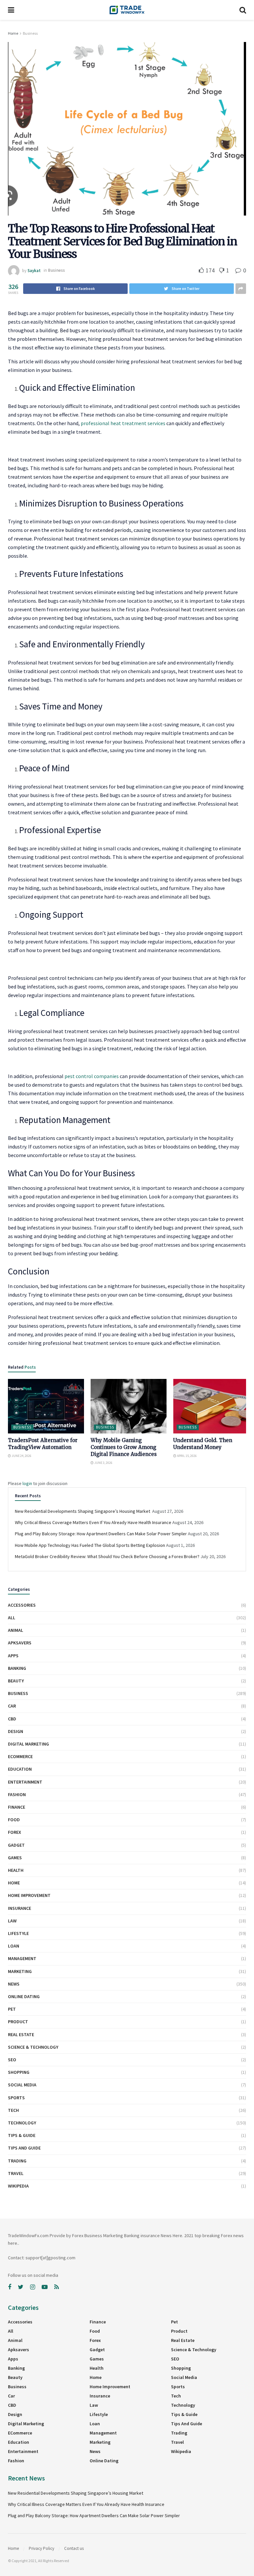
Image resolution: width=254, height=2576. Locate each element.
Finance (17, 1807)
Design (16, 1731)
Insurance (20, 1908)
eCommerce (20, 1756)
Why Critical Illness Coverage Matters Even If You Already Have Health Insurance (93, 1522)
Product (18, 2022)
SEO (12, 2060)
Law (12, 1921)
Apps (13, 1656)
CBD (12, 1719)
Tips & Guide (22, 2135)
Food (14, 1820)
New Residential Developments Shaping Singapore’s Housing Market (83, 1511)
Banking (17, 1668)
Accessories (22, 1605)
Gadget (16, 1845)
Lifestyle (18, 1933)
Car (12, 1706)
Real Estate (21, 2034)
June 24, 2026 (21, 1456)
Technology (22, 2123)
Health (16, 1870)
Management (22, 1958)
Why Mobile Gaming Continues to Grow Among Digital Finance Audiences (124, 1447)
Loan (14, 1946)
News (14, 1984)
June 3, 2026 (103, 1463)
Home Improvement (29, 1895)
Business (30, 33)
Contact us (74, 2548)
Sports (16, 2098)
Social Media (22, 2085)
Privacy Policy (42, 2548)
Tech (13, 2110)
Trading (17, 2161)
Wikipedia (18, 2186)
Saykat (34, 270)
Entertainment (25, 1782)
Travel (16, 2173)
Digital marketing (28, 1744)
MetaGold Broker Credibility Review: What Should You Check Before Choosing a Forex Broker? (107, 1556)
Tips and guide (24, 2148)
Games (15, 1858)
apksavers (20, 1643)
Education (20, 1769)
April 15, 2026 (187, 1456)
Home (13, 33)
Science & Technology (33, 2047)
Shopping (19, 2072)
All (12, 1618)
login (27, 1483)
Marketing (20, 1971)
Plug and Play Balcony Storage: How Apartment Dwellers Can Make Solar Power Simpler (101, 1534)
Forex (15, 1832)
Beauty (16, 1681)
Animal (16, 1630)
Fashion (17, 1794)
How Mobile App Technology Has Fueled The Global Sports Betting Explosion (90, 1545)
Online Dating (24, 1996)
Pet (12, 2009)
